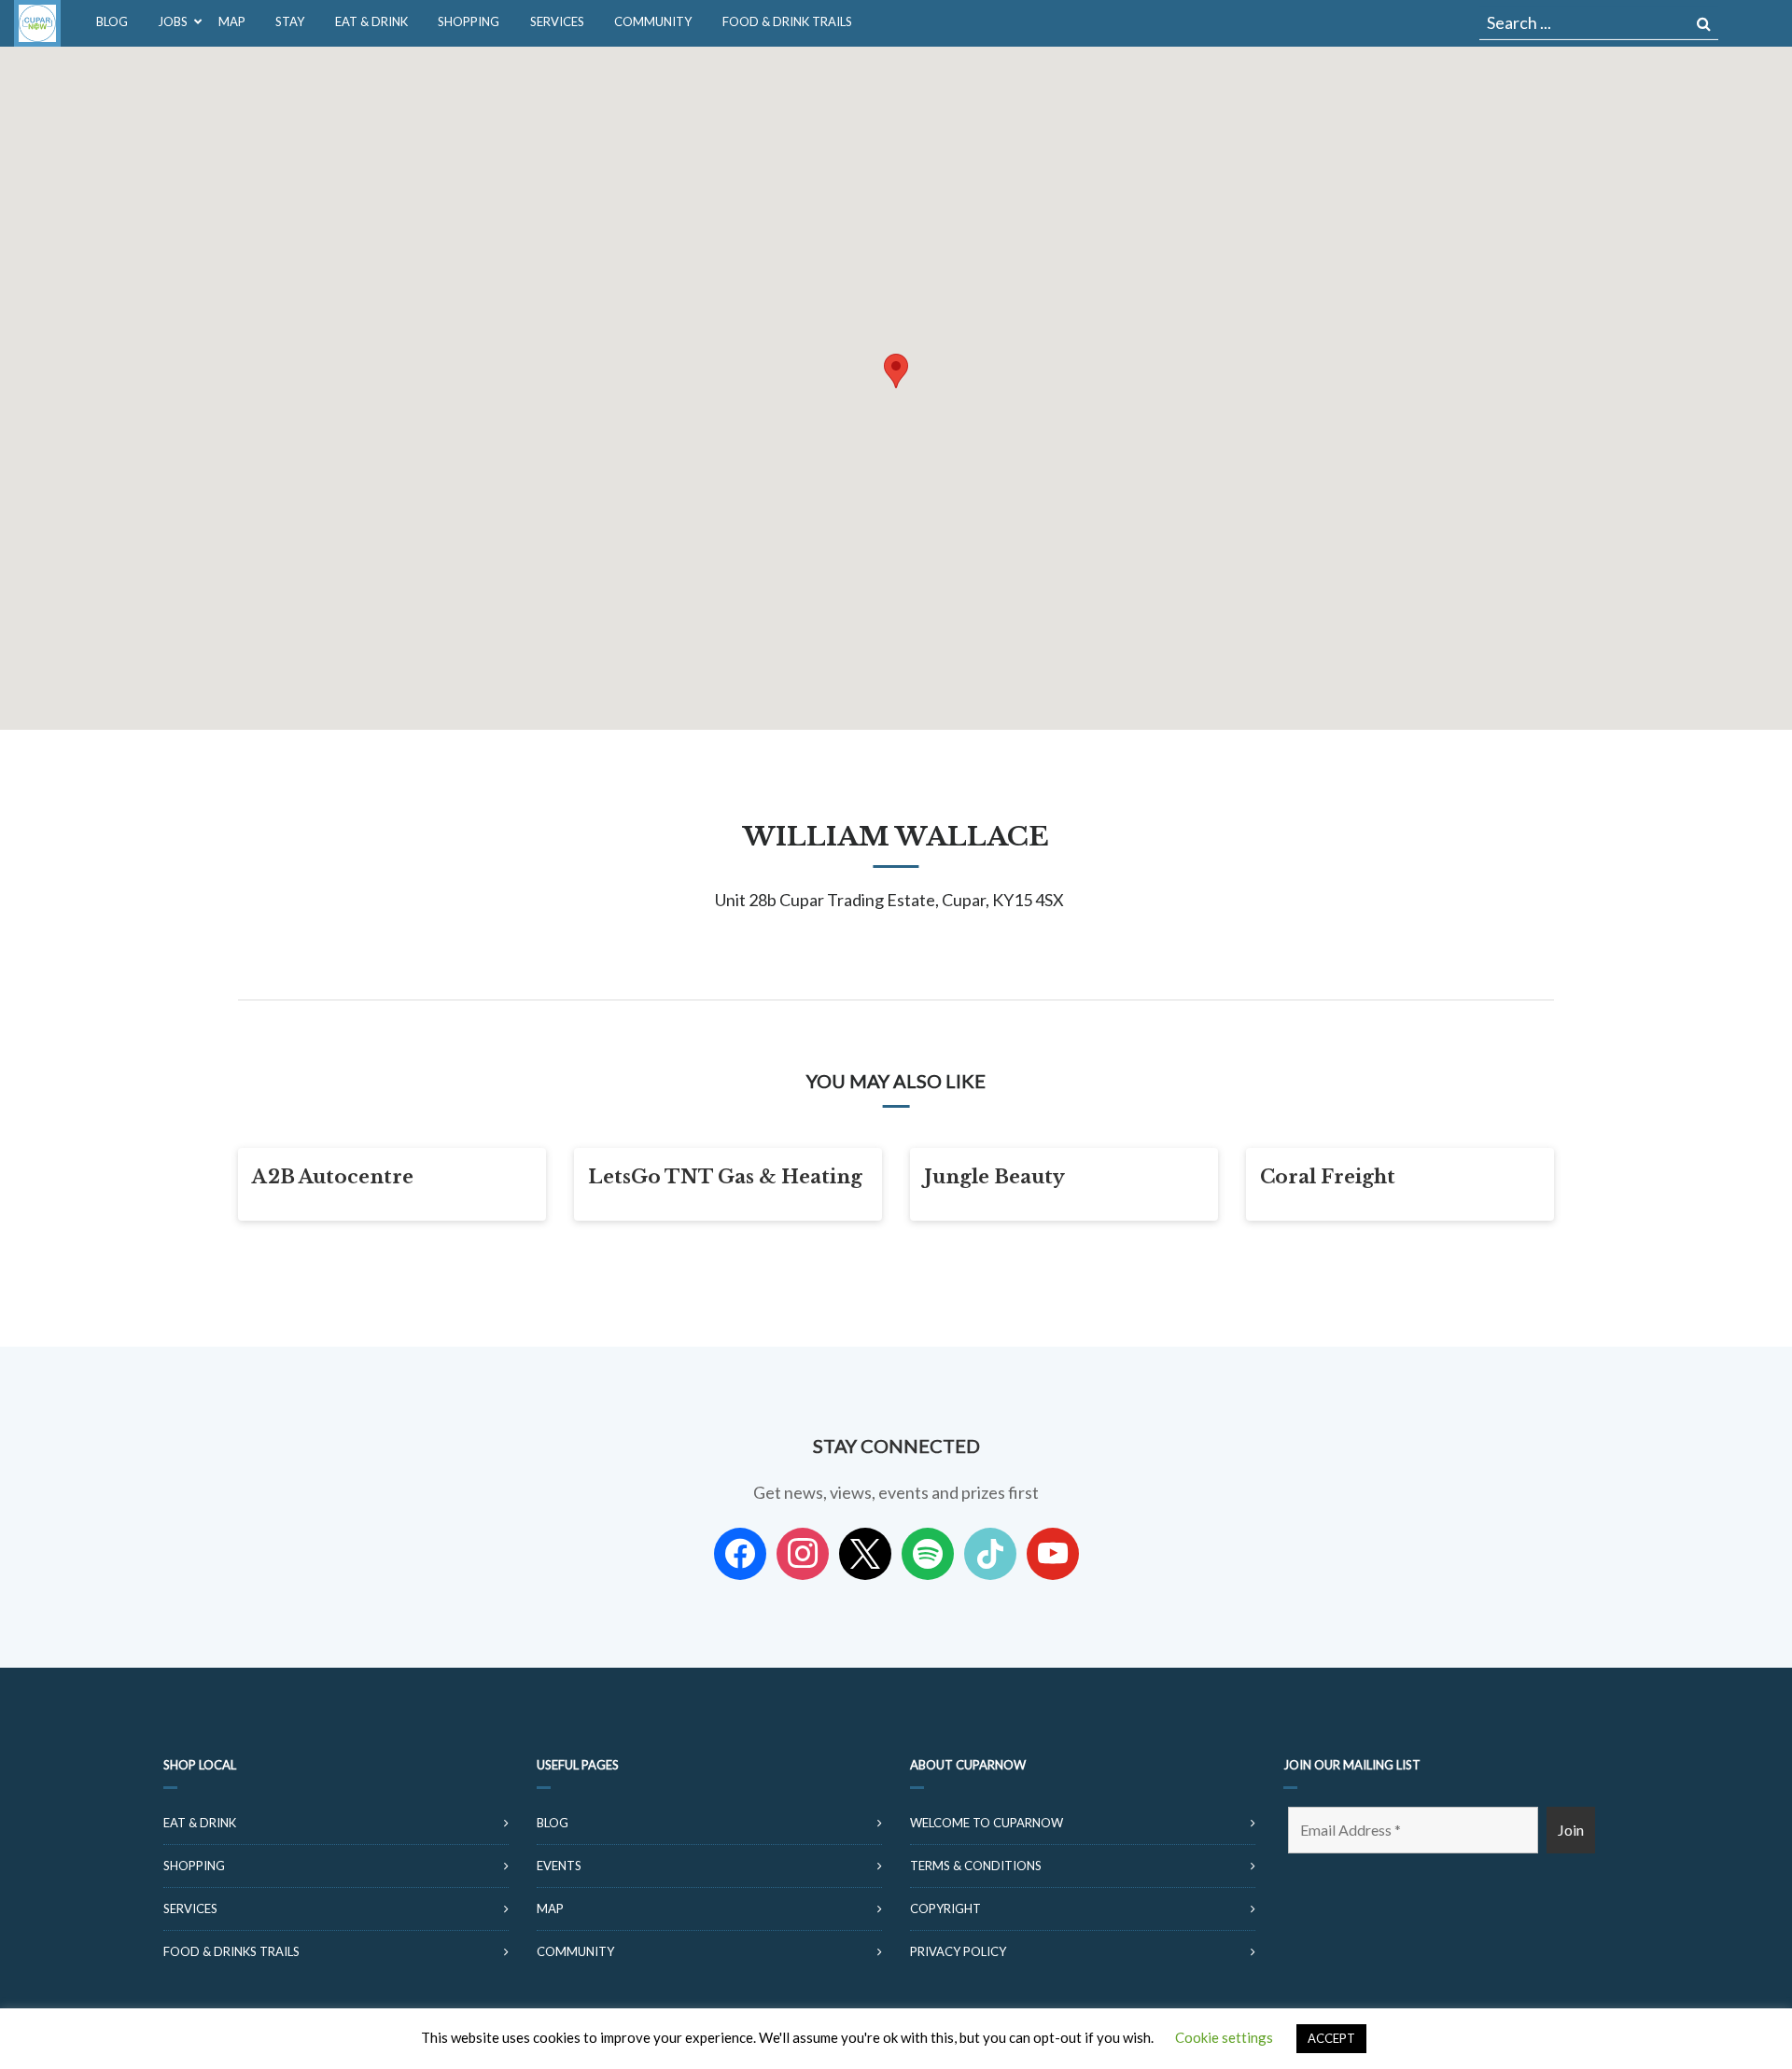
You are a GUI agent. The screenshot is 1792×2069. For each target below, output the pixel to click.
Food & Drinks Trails (231, 1951)
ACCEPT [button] (1331, 2038)
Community (575, 1951)
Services (190, 1908)
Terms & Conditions (976, 1866)
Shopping (194, 1866)
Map (550, 1908)
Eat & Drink (200, 1823)
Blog (553, 1823)
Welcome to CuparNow (987, 1823)
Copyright (945, 1908)
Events (559, 1866)
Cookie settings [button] (1224, 2037)
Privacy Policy (958, 1951)
